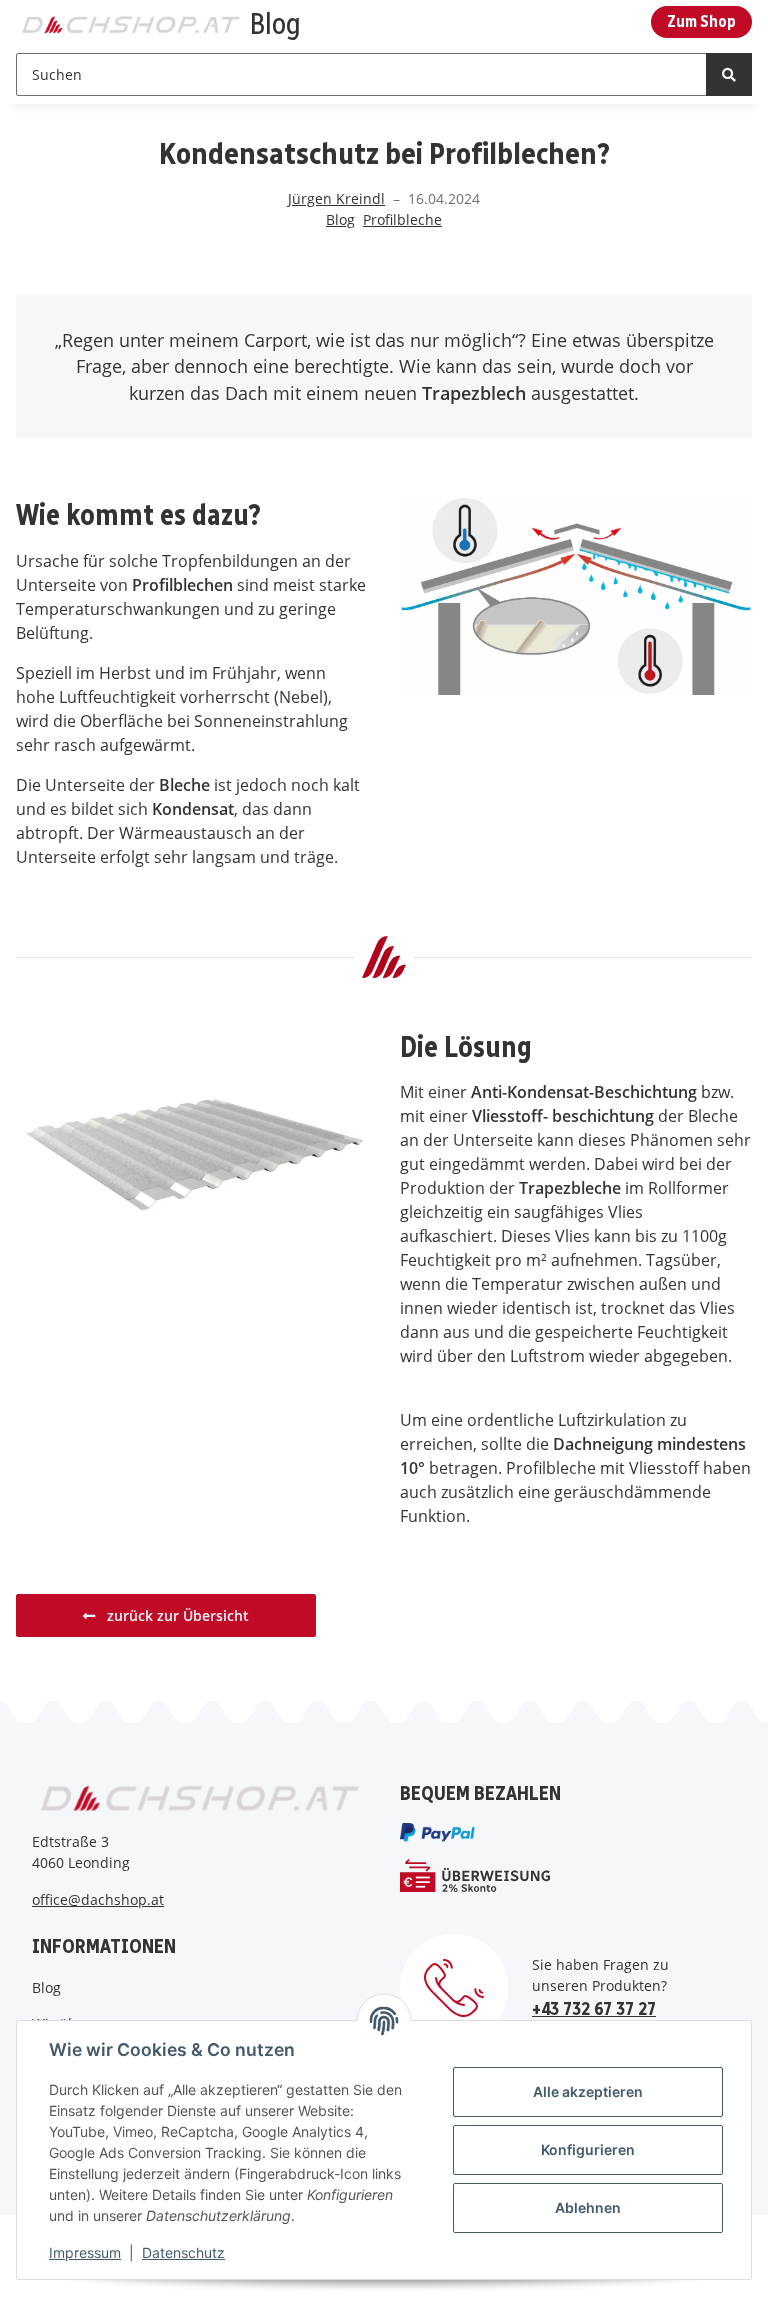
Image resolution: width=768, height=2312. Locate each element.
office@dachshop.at (98, 1899)
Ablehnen (588, 2207)
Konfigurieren (588, 2149)
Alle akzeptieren (588, 2091)
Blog (340, 219)
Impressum (85, 2252)
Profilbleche (402, 219)
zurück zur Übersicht (176, 1615)
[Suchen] (729, 74)
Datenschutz (183, 2252)
